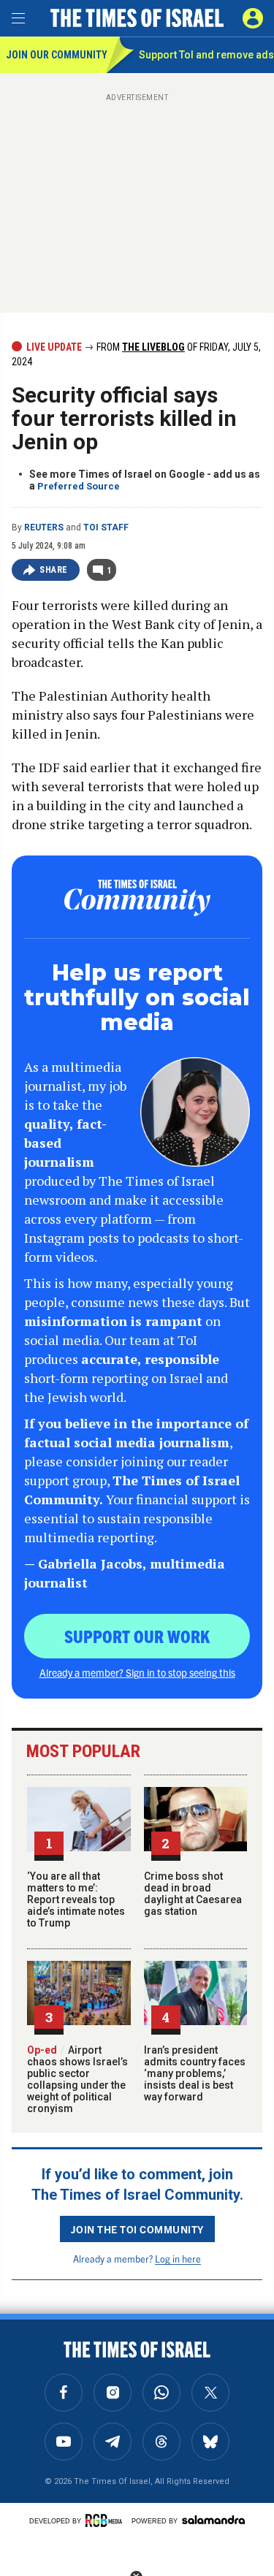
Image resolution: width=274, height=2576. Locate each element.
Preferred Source (79, 486)
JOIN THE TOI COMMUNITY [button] (137, 2229)
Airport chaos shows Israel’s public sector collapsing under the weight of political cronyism (77, 2079)
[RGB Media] (106, 2520)
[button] (253, 18)
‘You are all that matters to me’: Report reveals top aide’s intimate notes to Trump (76, 1899)
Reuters (44, 527)
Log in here (178, 2259)
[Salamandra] (213, 2520)
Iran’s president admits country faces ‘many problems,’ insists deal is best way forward (195, 2073)
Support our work (137, 1636)
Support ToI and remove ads (206, 55)
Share (54, 570)
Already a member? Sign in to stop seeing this (137, 1672)
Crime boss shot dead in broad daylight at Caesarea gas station (193, 1894)
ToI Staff (106, 527)
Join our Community (56, 55)
